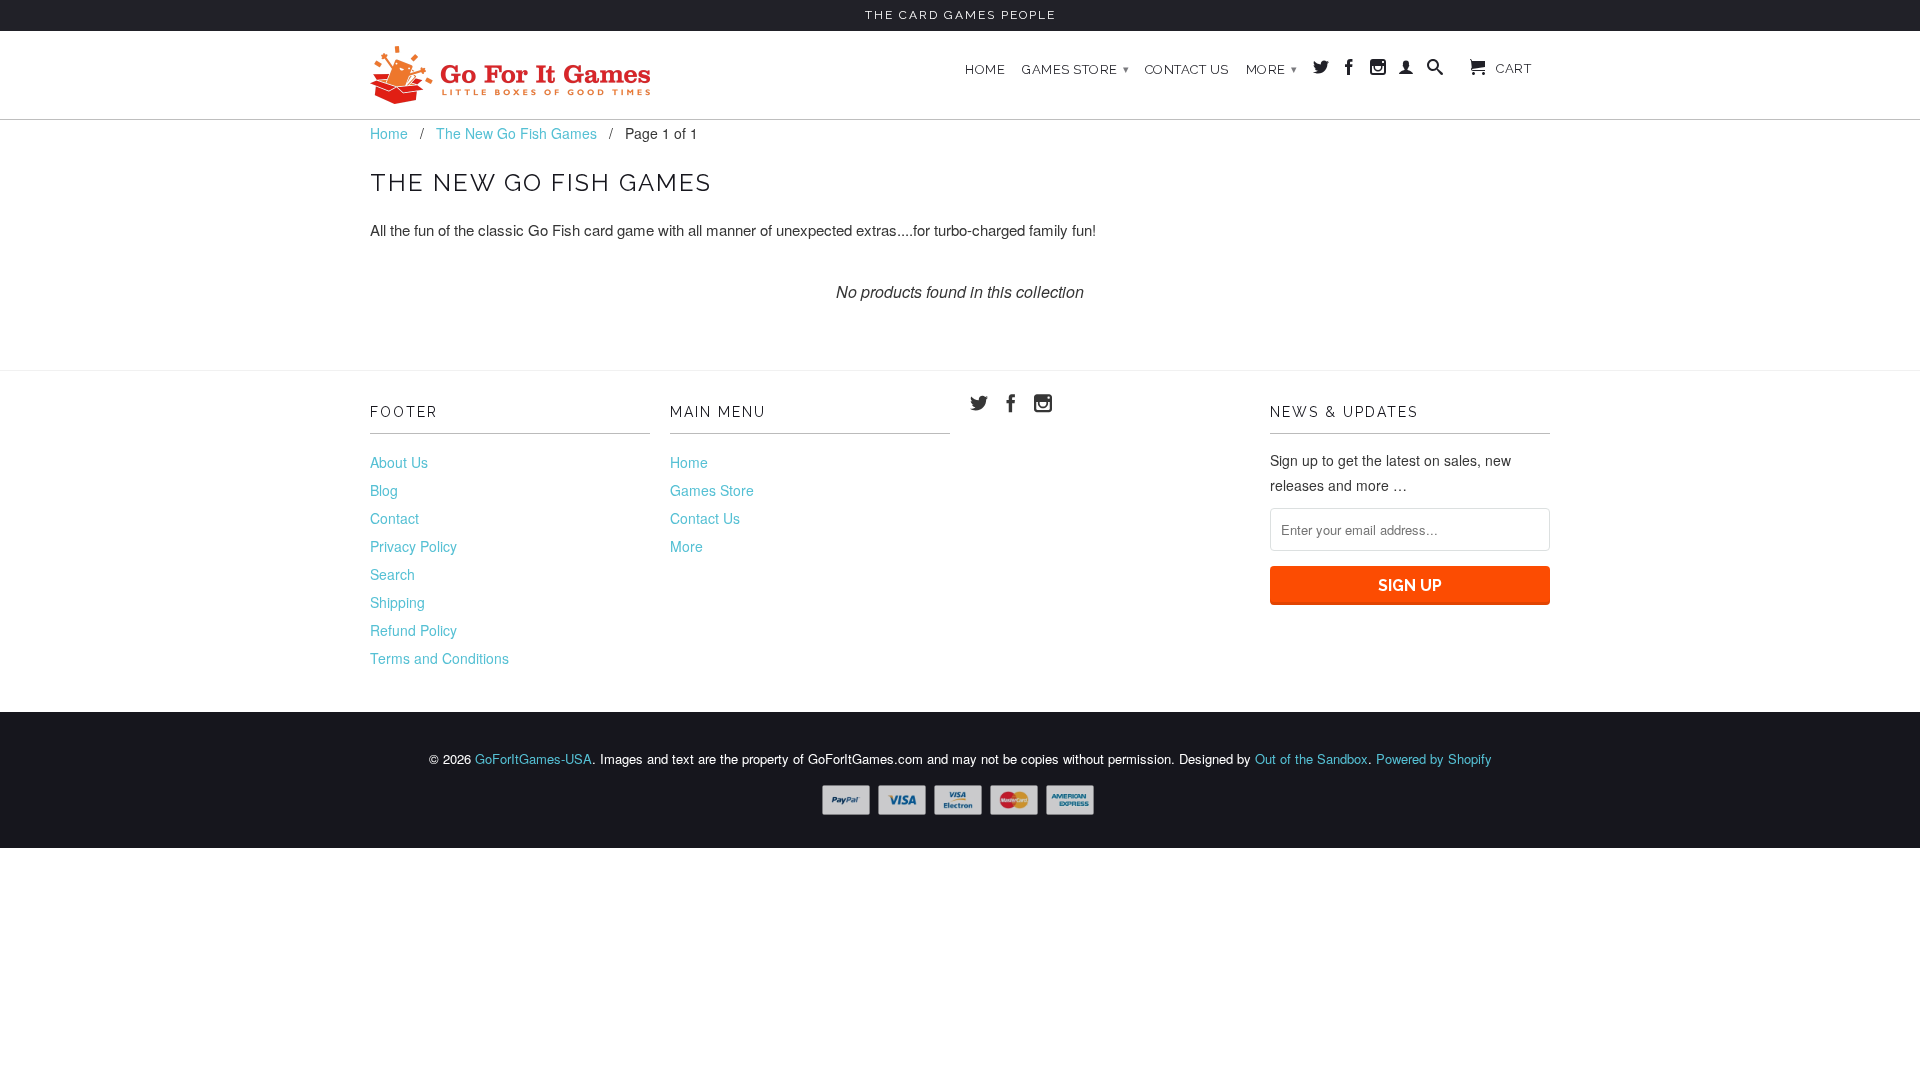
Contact (394, 518)
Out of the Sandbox (1311, 758)
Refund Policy (413, 630)
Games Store (1076, 69)
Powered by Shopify (1434, 758)
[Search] (1435, 71)
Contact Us (1187, 69)
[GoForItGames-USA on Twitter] (1321, 71)
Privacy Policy (413, 546)
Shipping (397, 602)
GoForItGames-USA (533, 758)
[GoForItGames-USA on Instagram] (1378, 71)
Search (392, 574)
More (1272, 69)
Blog (384, 490)
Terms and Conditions (439, 658)
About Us (399, 462)
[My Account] (1406, 71)
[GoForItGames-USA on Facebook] (1349, 71)
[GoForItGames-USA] (510, 75)
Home (985, 69)
